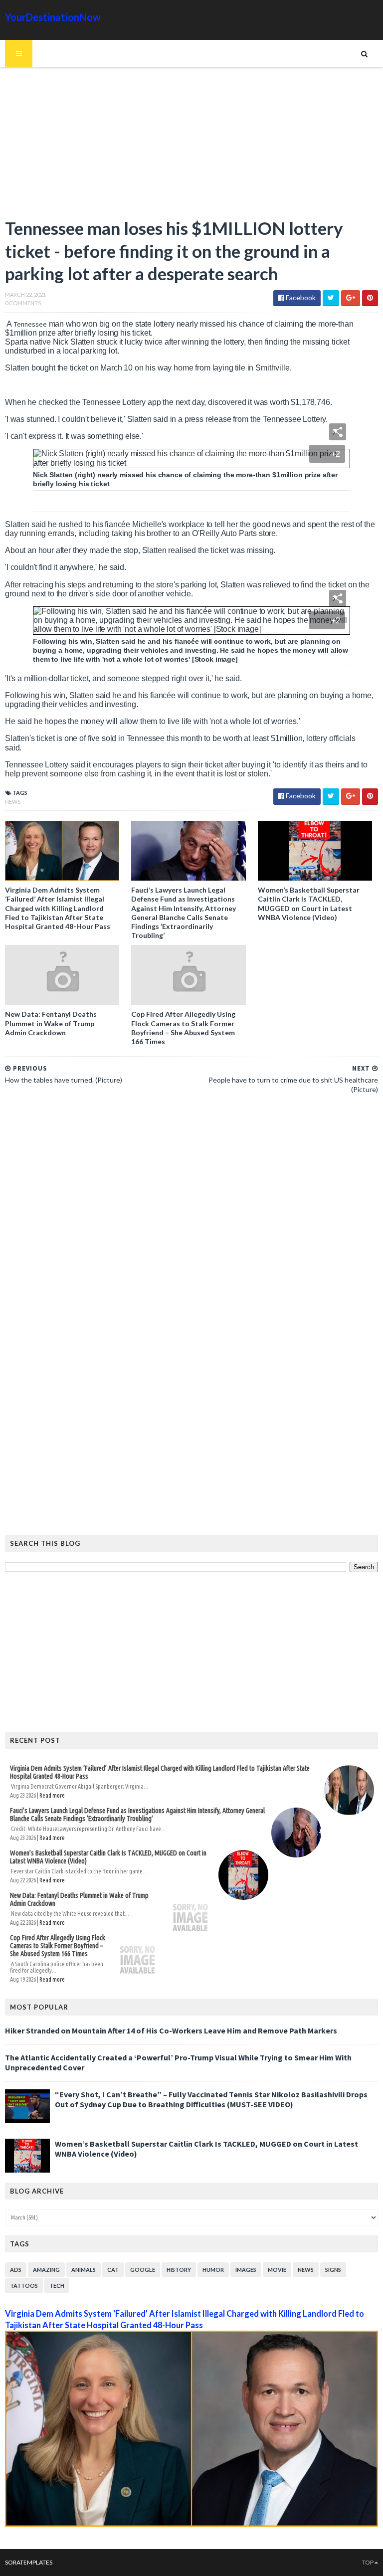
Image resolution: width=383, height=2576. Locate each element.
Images (246, 2270)
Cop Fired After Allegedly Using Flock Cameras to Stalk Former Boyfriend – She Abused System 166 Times (183, 1028)
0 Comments (23, 303)
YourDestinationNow (53, 17)
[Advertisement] (191, 147)
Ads (16, 2270)
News (13, 802)
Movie (277, 2270)
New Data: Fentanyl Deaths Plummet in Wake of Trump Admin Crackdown (51, 1023)
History (179, 2270)
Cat (113, 2270)
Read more (52, 1795)
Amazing (46, 2270)
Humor (213, 2270)
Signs (333, 2270)
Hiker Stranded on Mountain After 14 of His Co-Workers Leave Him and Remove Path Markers (171, 2030)
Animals (84, 2270)
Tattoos (24, 2286)
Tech (57, 2286)
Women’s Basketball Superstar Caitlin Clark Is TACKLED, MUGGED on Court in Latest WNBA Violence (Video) (309, 904)
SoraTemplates (29, 2562)
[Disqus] (191, 1238)
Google (143, 2270)
